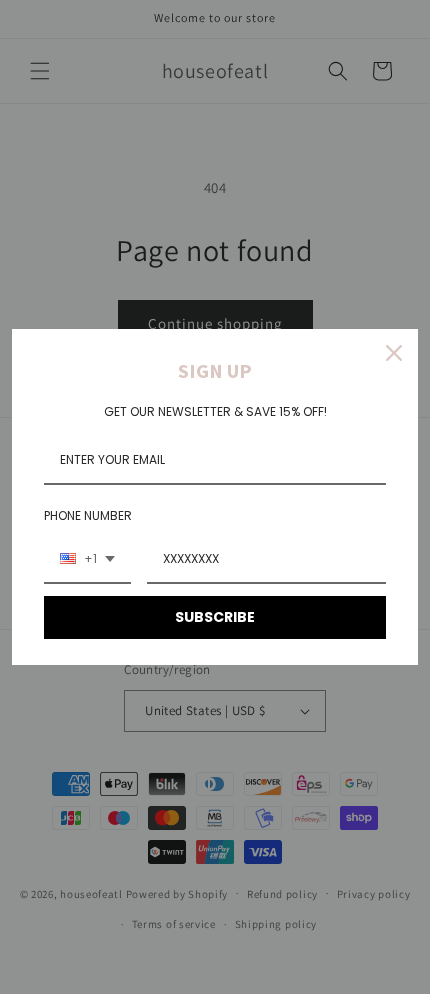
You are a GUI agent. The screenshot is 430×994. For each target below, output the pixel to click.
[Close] (394, 353)
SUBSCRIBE (215, 617)
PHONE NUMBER (88, 515)
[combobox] (87, 560)
